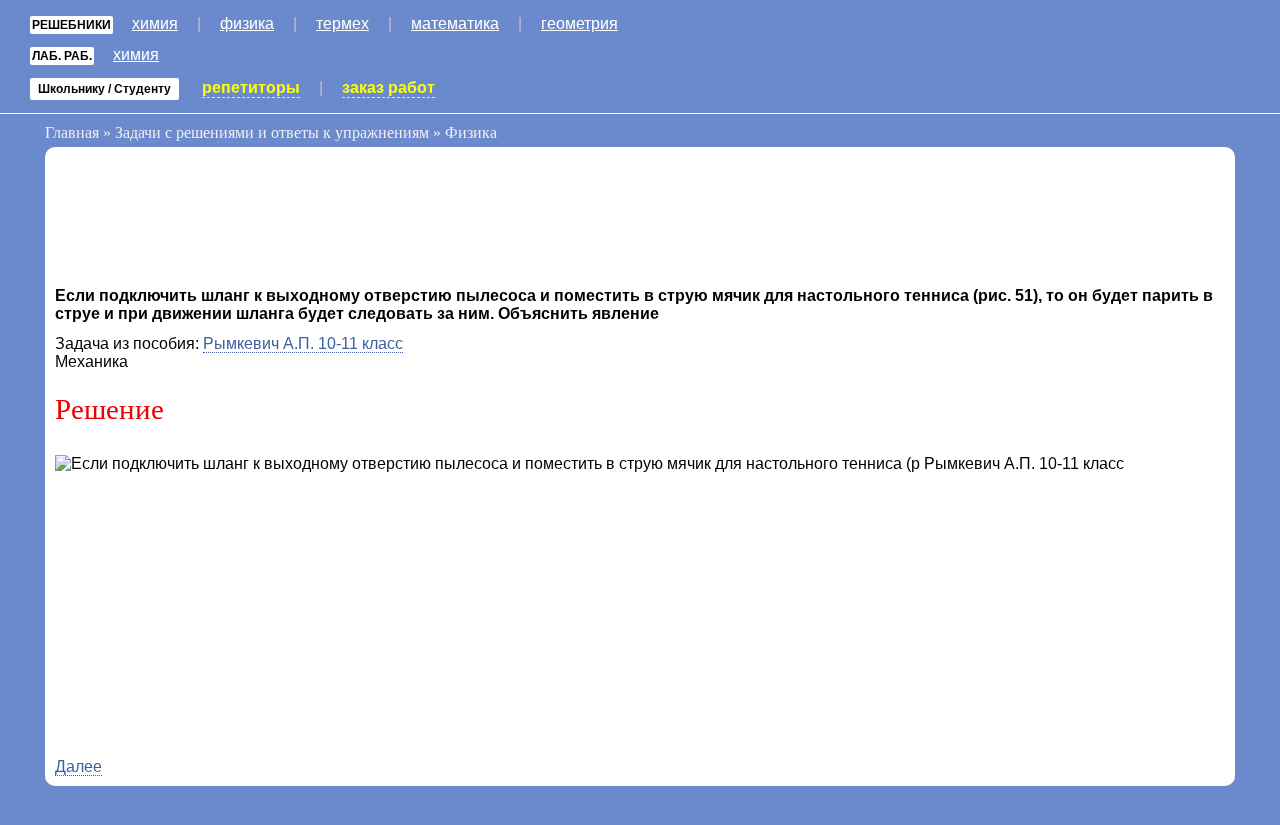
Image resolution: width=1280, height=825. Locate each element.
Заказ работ (388, 87)
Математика (455, 23)
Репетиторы (251, 87)
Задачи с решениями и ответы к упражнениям (272, 132)
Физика (247, 23)
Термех (342, 23)
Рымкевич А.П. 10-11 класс (303, 343)
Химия (155, 23)
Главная (72, 132)
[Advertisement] (215, 222)
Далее (78, 766)
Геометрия (579, 23)
